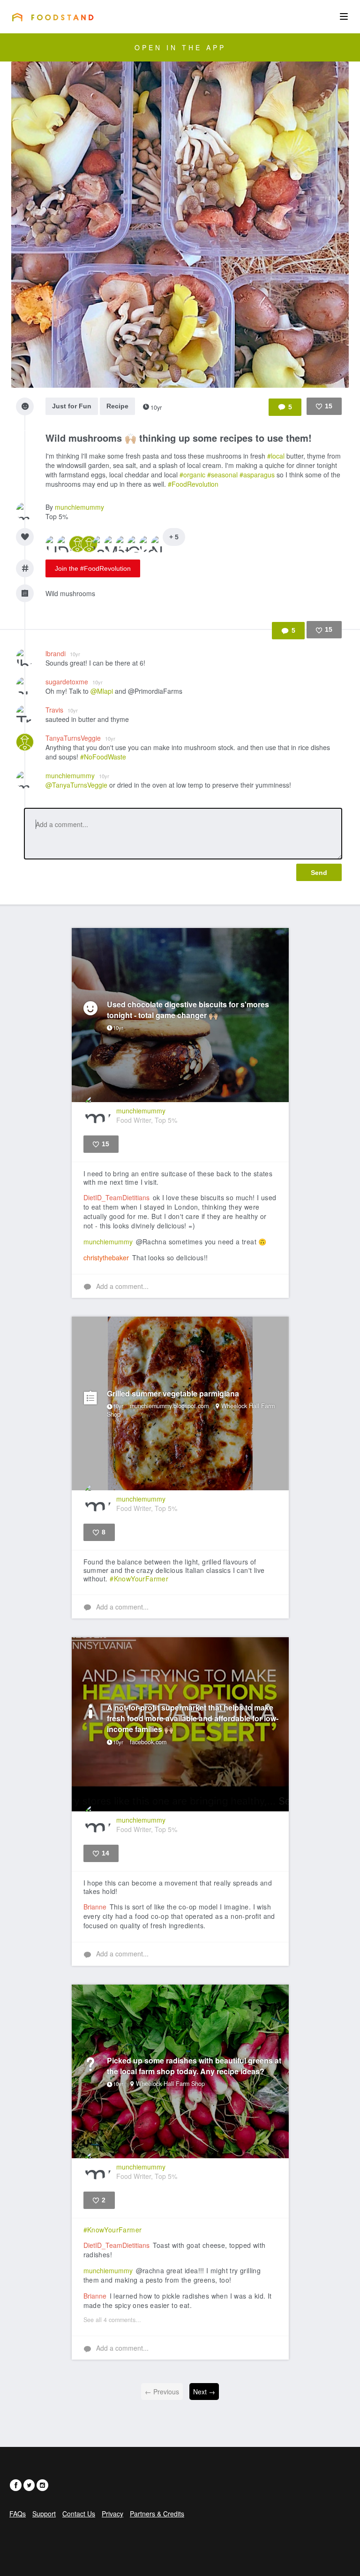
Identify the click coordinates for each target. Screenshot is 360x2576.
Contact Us (79, 2514)
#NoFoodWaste (103, 757)
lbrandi (63, 653)
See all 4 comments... (112, 2320)
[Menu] (344, 16)
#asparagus (257, 475)
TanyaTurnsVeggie (80, 738)
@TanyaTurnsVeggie (76, 785)
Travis (62, 710)
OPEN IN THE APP (180, 47)
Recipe (117, 406)
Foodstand (53, 17)
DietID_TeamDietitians (116, 1197)
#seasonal (222, 475)
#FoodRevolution (193, 484)
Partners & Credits (157, 2514)
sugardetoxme (74, 682)
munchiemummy (79, 507)
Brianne (95, 1907)
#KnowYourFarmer (139, 1579)
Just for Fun (72, 406)
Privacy (112, 2514)
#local (276, 456)
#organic (192, 475)
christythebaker (106, 1257)
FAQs (18, 2514)
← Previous (162, 2392)
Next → (204, 2392)
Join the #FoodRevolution (93, 568)
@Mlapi (102, 691)
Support (44, 2514)
